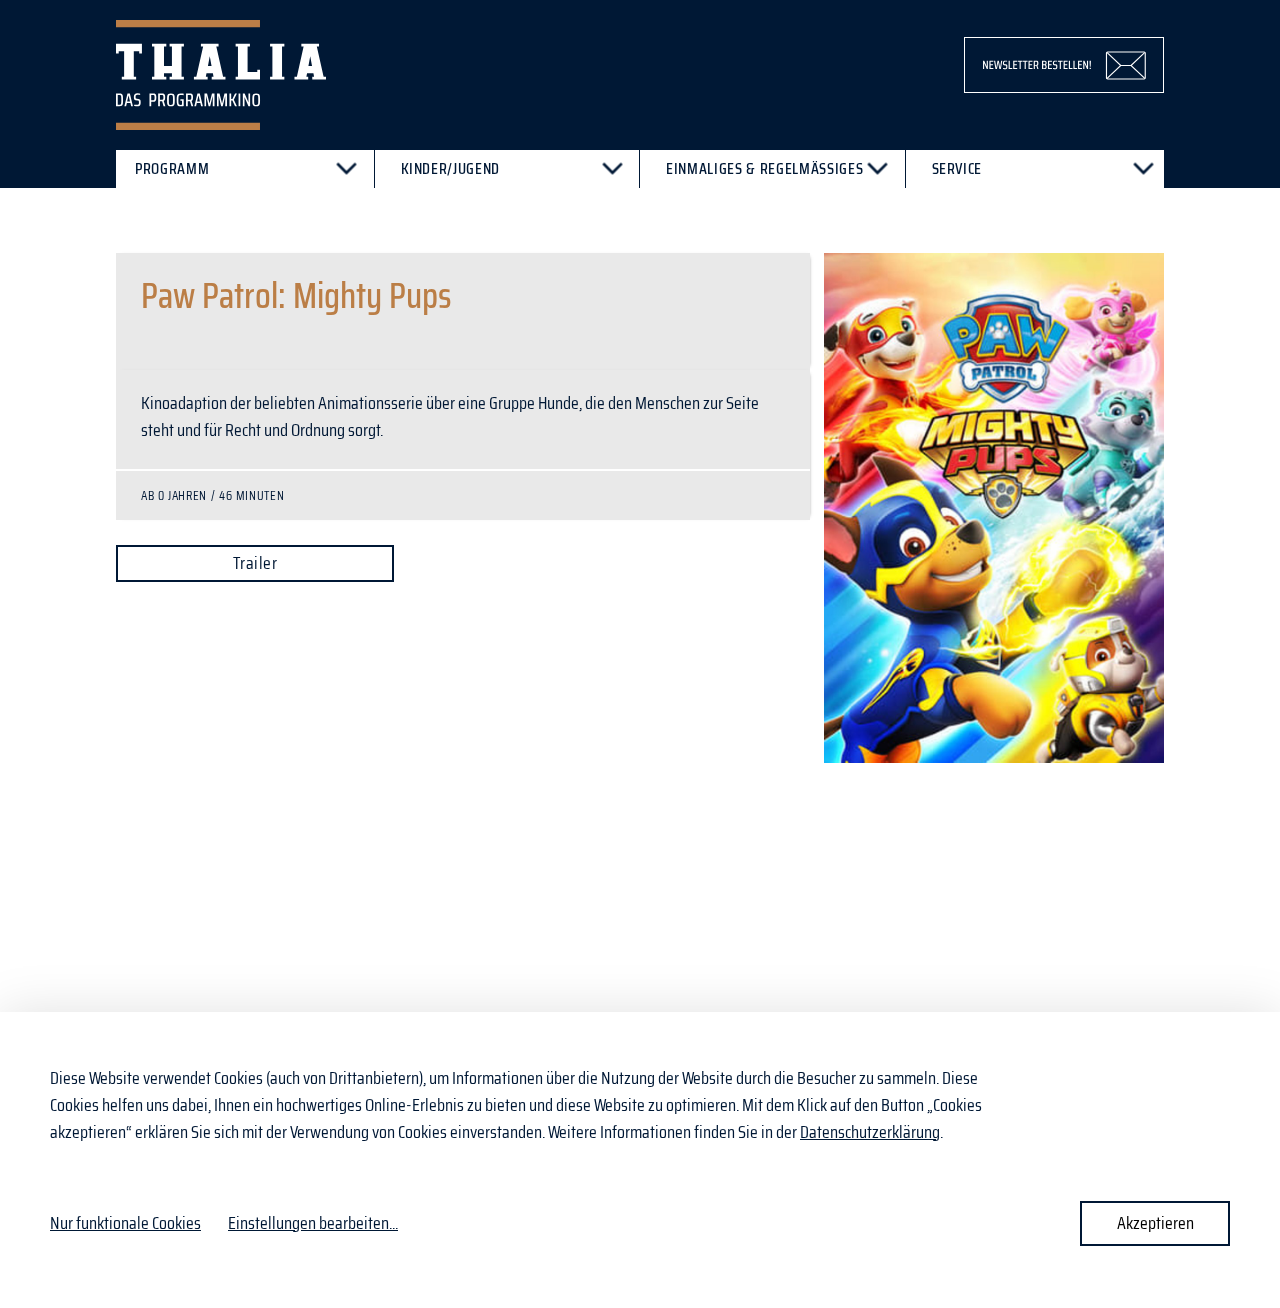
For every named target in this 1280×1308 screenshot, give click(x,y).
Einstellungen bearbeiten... (313, 1223)
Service (957, 168)
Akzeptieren (1155, 1223)
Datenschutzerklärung (870, 1132)
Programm (172, 168)
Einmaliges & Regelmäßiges (764, 168)
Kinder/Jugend (451, 168)
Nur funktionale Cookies (125, 1223)
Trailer (255, 563)
